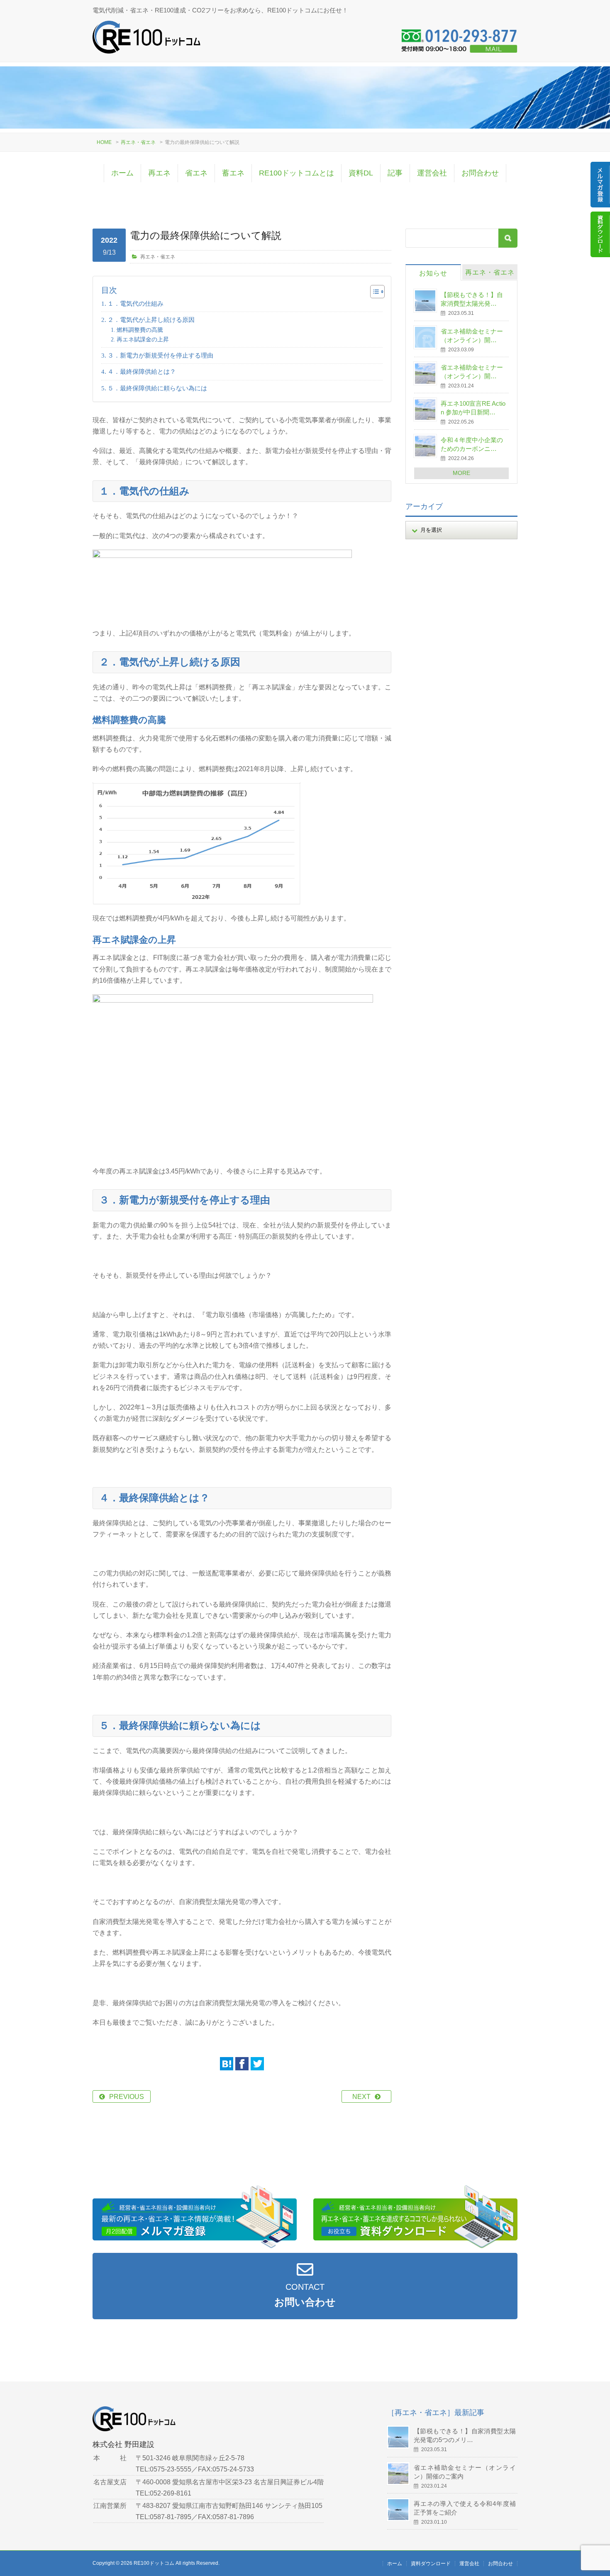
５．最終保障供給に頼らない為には (157, 388)
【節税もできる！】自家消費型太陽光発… (472, 299)
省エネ (196, 173)
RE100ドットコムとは (296, 173)
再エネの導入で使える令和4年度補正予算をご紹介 (465, 2508)
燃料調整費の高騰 (140, 330)
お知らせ (433, 273)
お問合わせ (480, 173)
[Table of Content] (377, 292)
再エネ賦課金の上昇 (143, 339)
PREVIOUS (127, 2097)
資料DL (361, 173)
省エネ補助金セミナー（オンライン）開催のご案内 (465, 2472)
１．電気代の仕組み (135, 303)
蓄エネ (233, 173)
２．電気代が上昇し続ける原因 (151, 320)
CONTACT (305, 2295)
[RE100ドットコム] (146, 40)
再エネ (159, 173)
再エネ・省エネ (138, 142)
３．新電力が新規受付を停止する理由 (160, 355)
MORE (461, 473)
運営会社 (432, 173)
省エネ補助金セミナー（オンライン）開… (472, 336)
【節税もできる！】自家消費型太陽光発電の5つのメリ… (465, 2435)
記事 (395, 173)
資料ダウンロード (431, 2564)
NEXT (361, 2097)
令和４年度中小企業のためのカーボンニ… (472, 444)
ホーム (122, 173)
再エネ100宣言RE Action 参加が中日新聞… (473, 408)
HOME (104, 142)
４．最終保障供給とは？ (142, 371)
